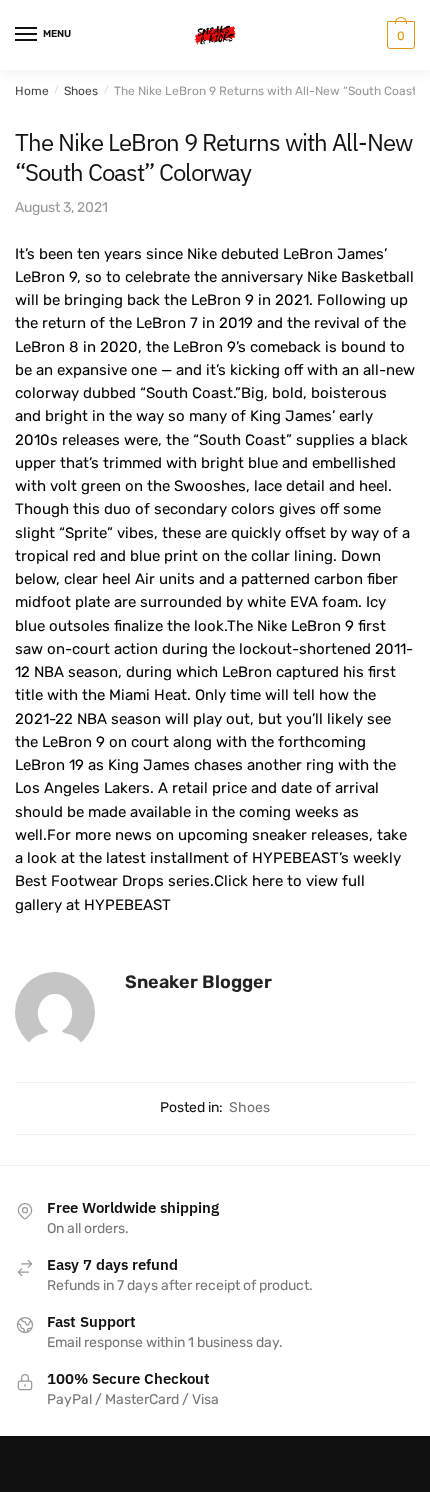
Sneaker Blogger (198, 982)
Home (32, 91)
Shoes (81, 91)
